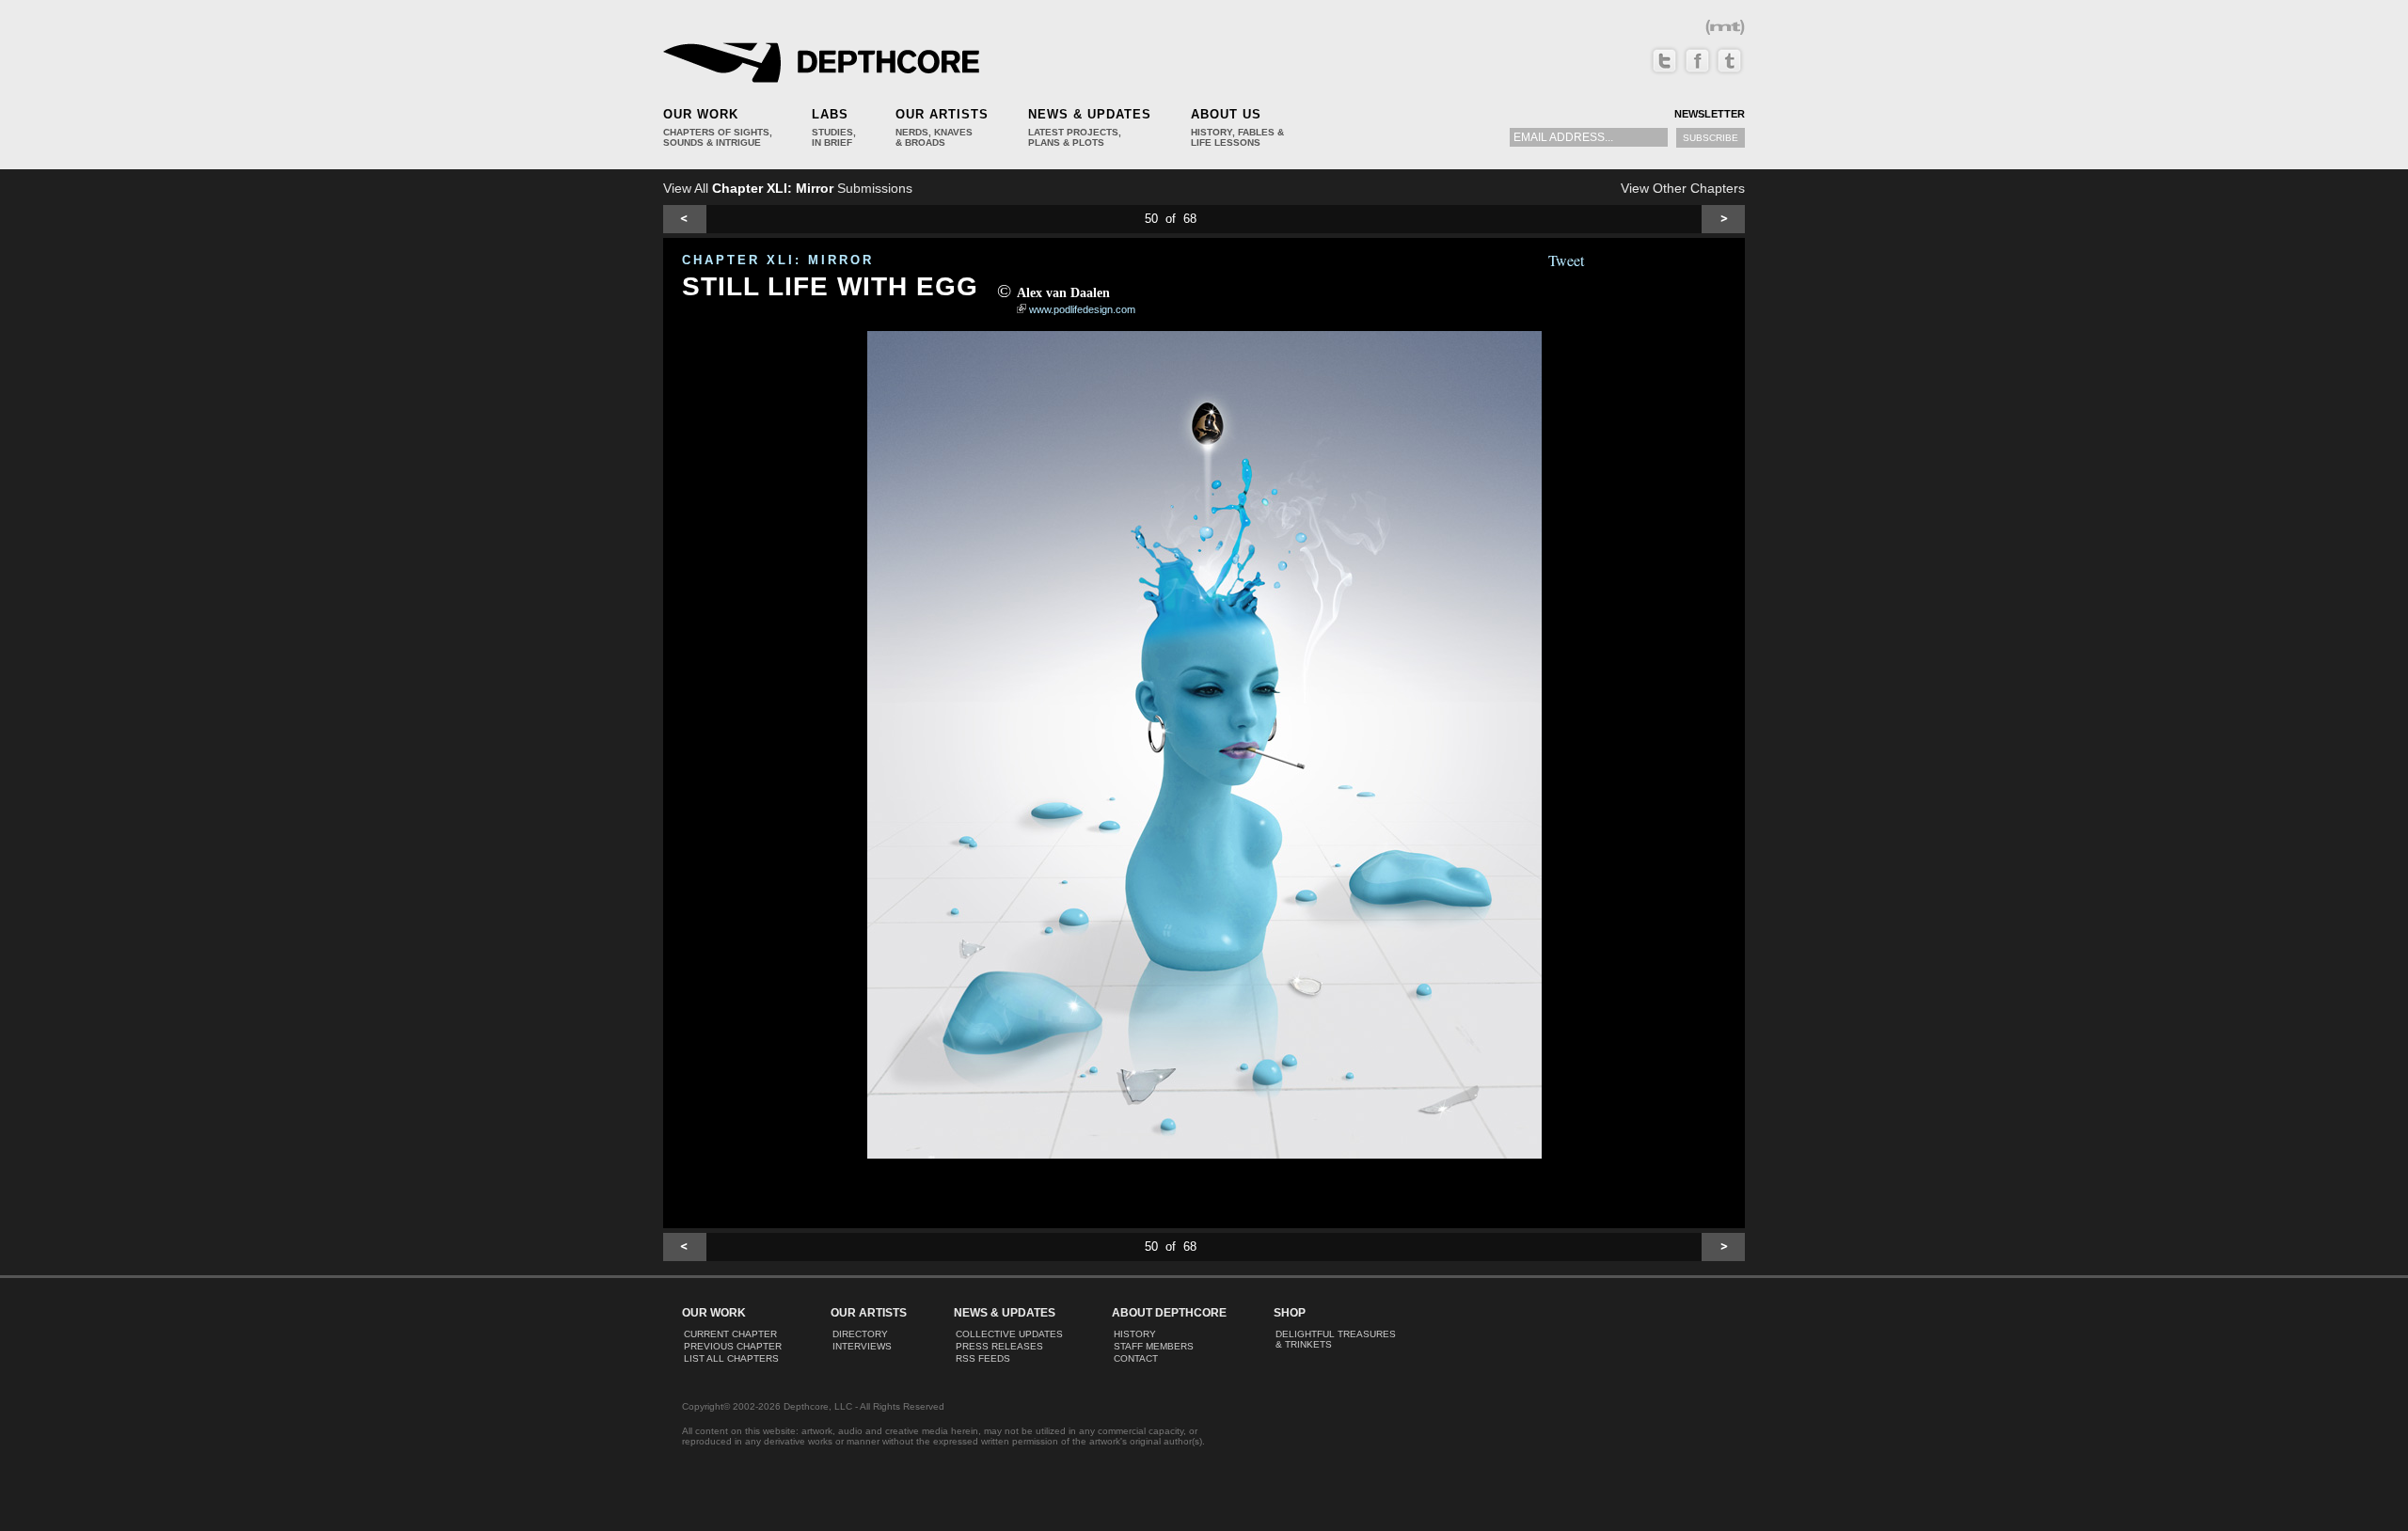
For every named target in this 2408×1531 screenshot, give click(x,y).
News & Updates (1090, 114)
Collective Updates (1009, 1334)
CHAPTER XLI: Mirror (778, 260)
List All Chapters (731, 1358)
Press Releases (999, 1346)
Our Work (701, 114)
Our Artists (942, 114)
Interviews (862, 1346)
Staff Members (1154, 1346)
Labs (830, 114)
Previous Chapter (733, 1346)
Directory (860, 1334)
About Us (1226, 114)
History (1135, 1334)
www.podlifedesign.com (1082, 309)
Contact (1136, 1358)
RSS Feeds (983, 1358)
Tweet (1566, 260)
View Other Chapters (1683, 188)
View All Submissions (788, 188)
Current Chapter (730, 1334)
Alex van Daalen (1063, 293)
